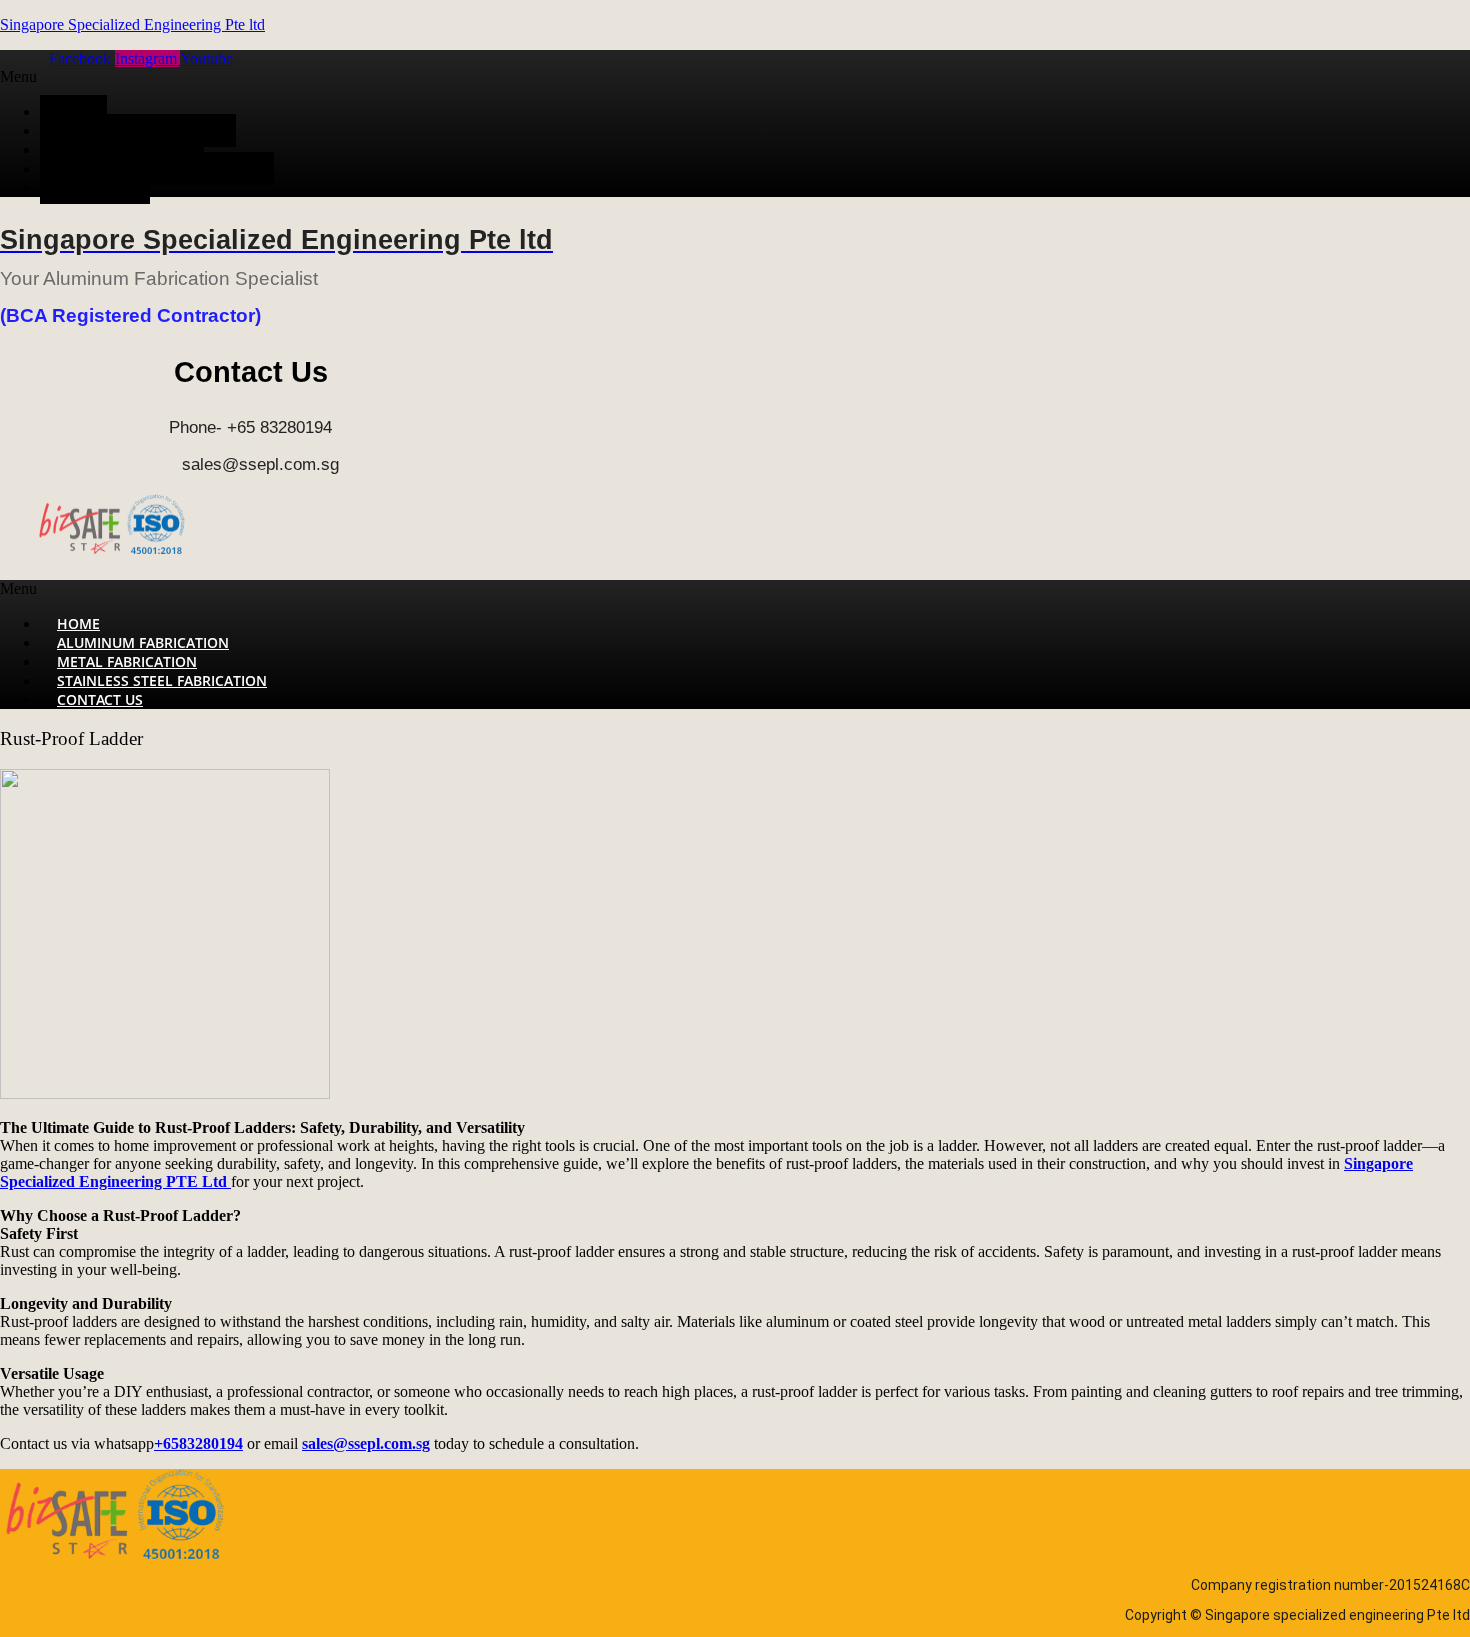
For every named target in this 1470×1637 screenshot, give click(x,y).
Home (73, 111)
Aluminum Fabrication (138, 130)
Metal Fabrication (122, 149)
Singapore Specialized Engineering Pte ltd (132, 24)
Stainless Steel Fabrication (157, 168)
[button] (588, 77)
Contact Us (95, 187)
